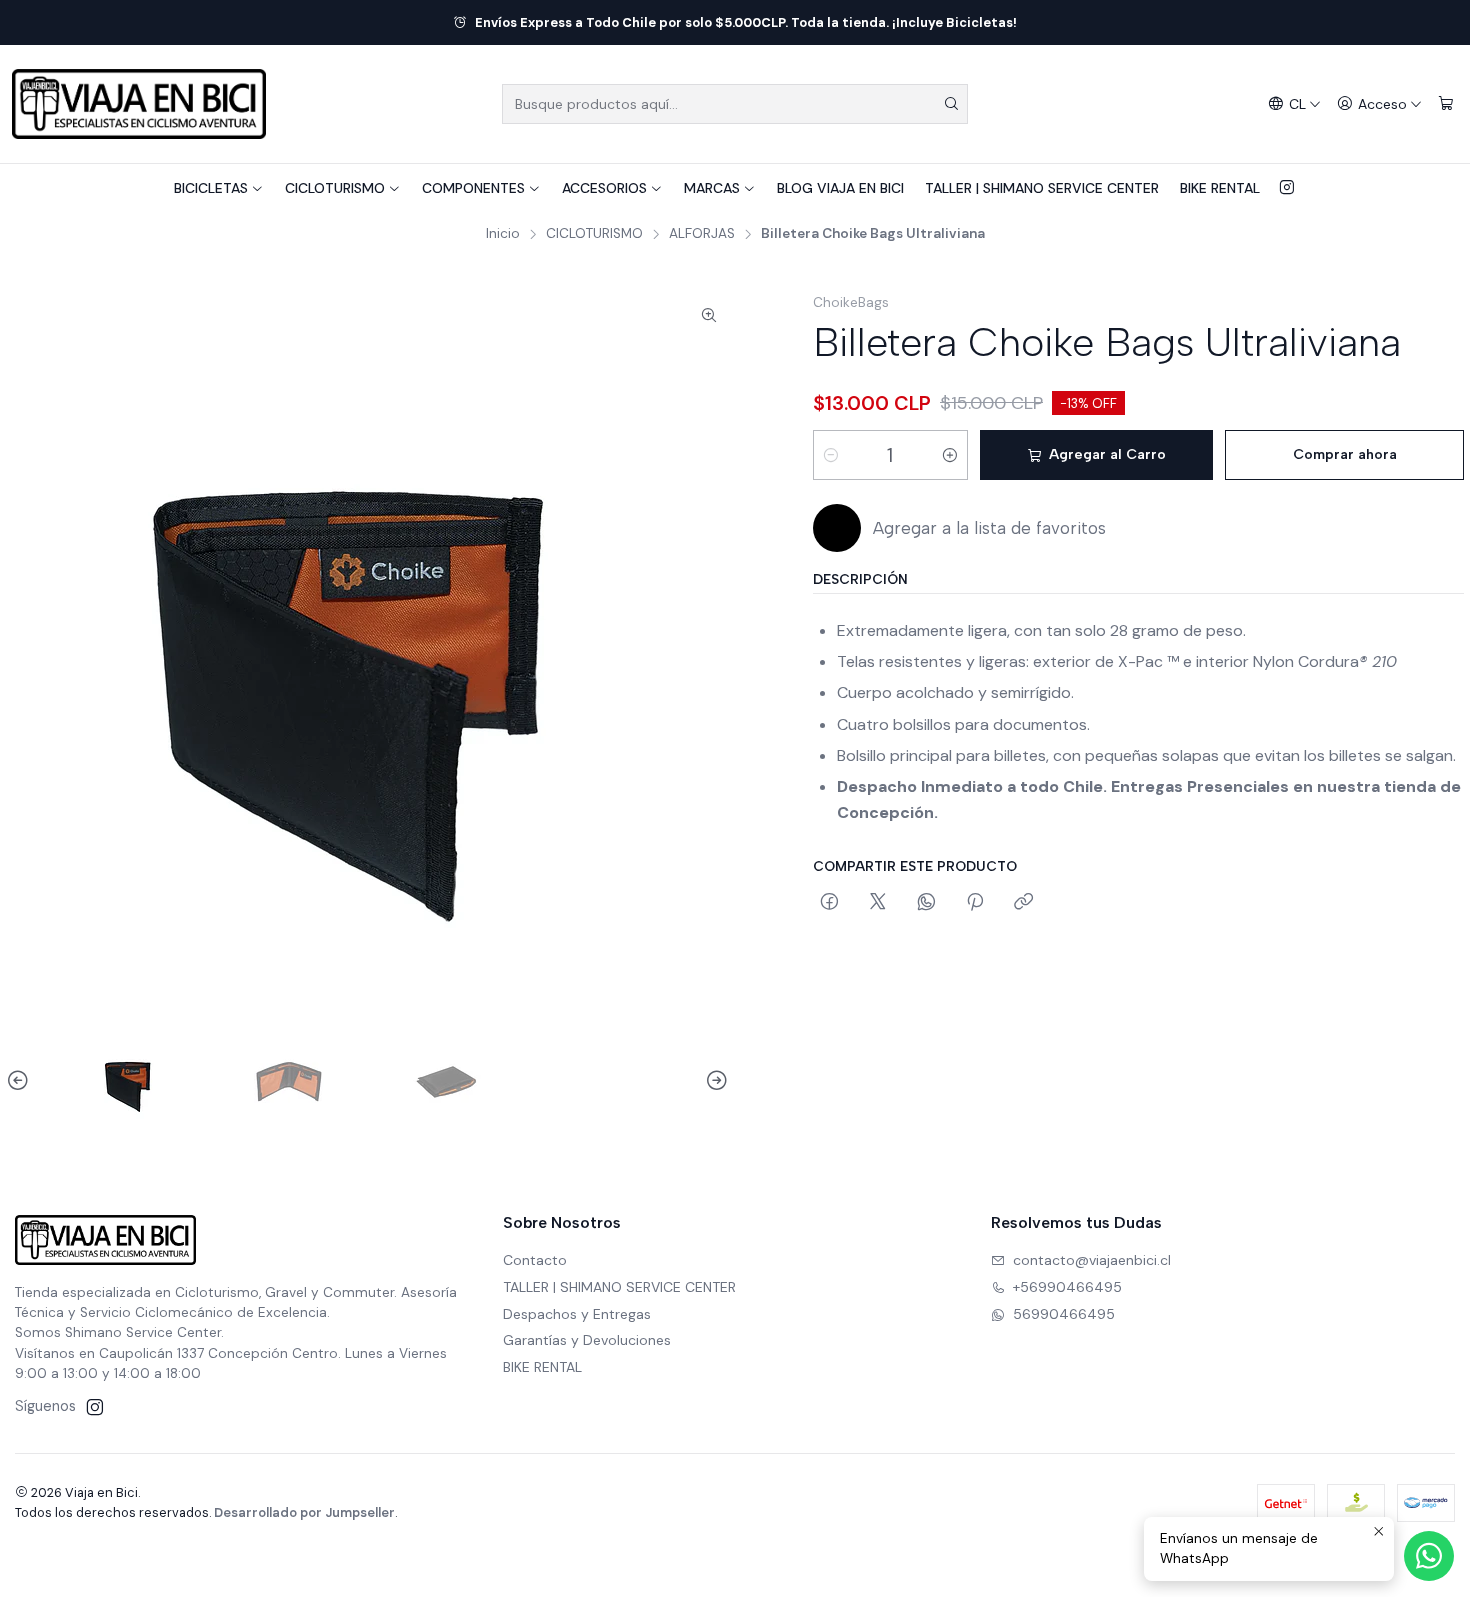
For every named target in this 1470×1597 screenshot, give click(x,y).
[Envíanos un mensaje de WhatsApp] (1429, 1556)
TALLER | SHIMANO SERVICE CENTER (1042, 188)
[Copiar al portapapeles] (1023, 903)
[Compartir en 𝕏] (878, 903)
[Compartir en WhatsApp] (926, 903)
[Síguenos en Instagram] (1287, 188)
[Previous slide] (21, 1081)
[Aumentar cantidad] (950, 455)
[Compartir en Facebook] (829, 903)
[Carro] (1446, 104)
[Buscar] (951, 104)
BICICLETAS (211, 188)
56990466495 (1064, 1314)
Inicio (503, 234)
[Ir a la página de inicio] (139, 104)
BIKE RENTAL (1220, 188)
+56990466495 (1067, 1287)
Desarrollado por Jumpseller (304, 1512)
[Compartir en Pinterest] (975, 903)
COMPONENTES (473, 188)
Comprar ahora (1345, 454)
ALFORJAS (702, 234)
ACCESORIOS (604, 188)
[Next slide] (714, 1081)
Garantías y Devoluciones (587, 1340)
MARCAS (712, 188)
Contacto (535, 1260)
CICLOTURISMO (335, 188)
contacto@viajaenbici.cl (1092, 1260)
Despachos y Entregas (577, 1314)
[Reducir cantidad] (831, 455)
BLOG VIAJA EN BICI (840, 188)
